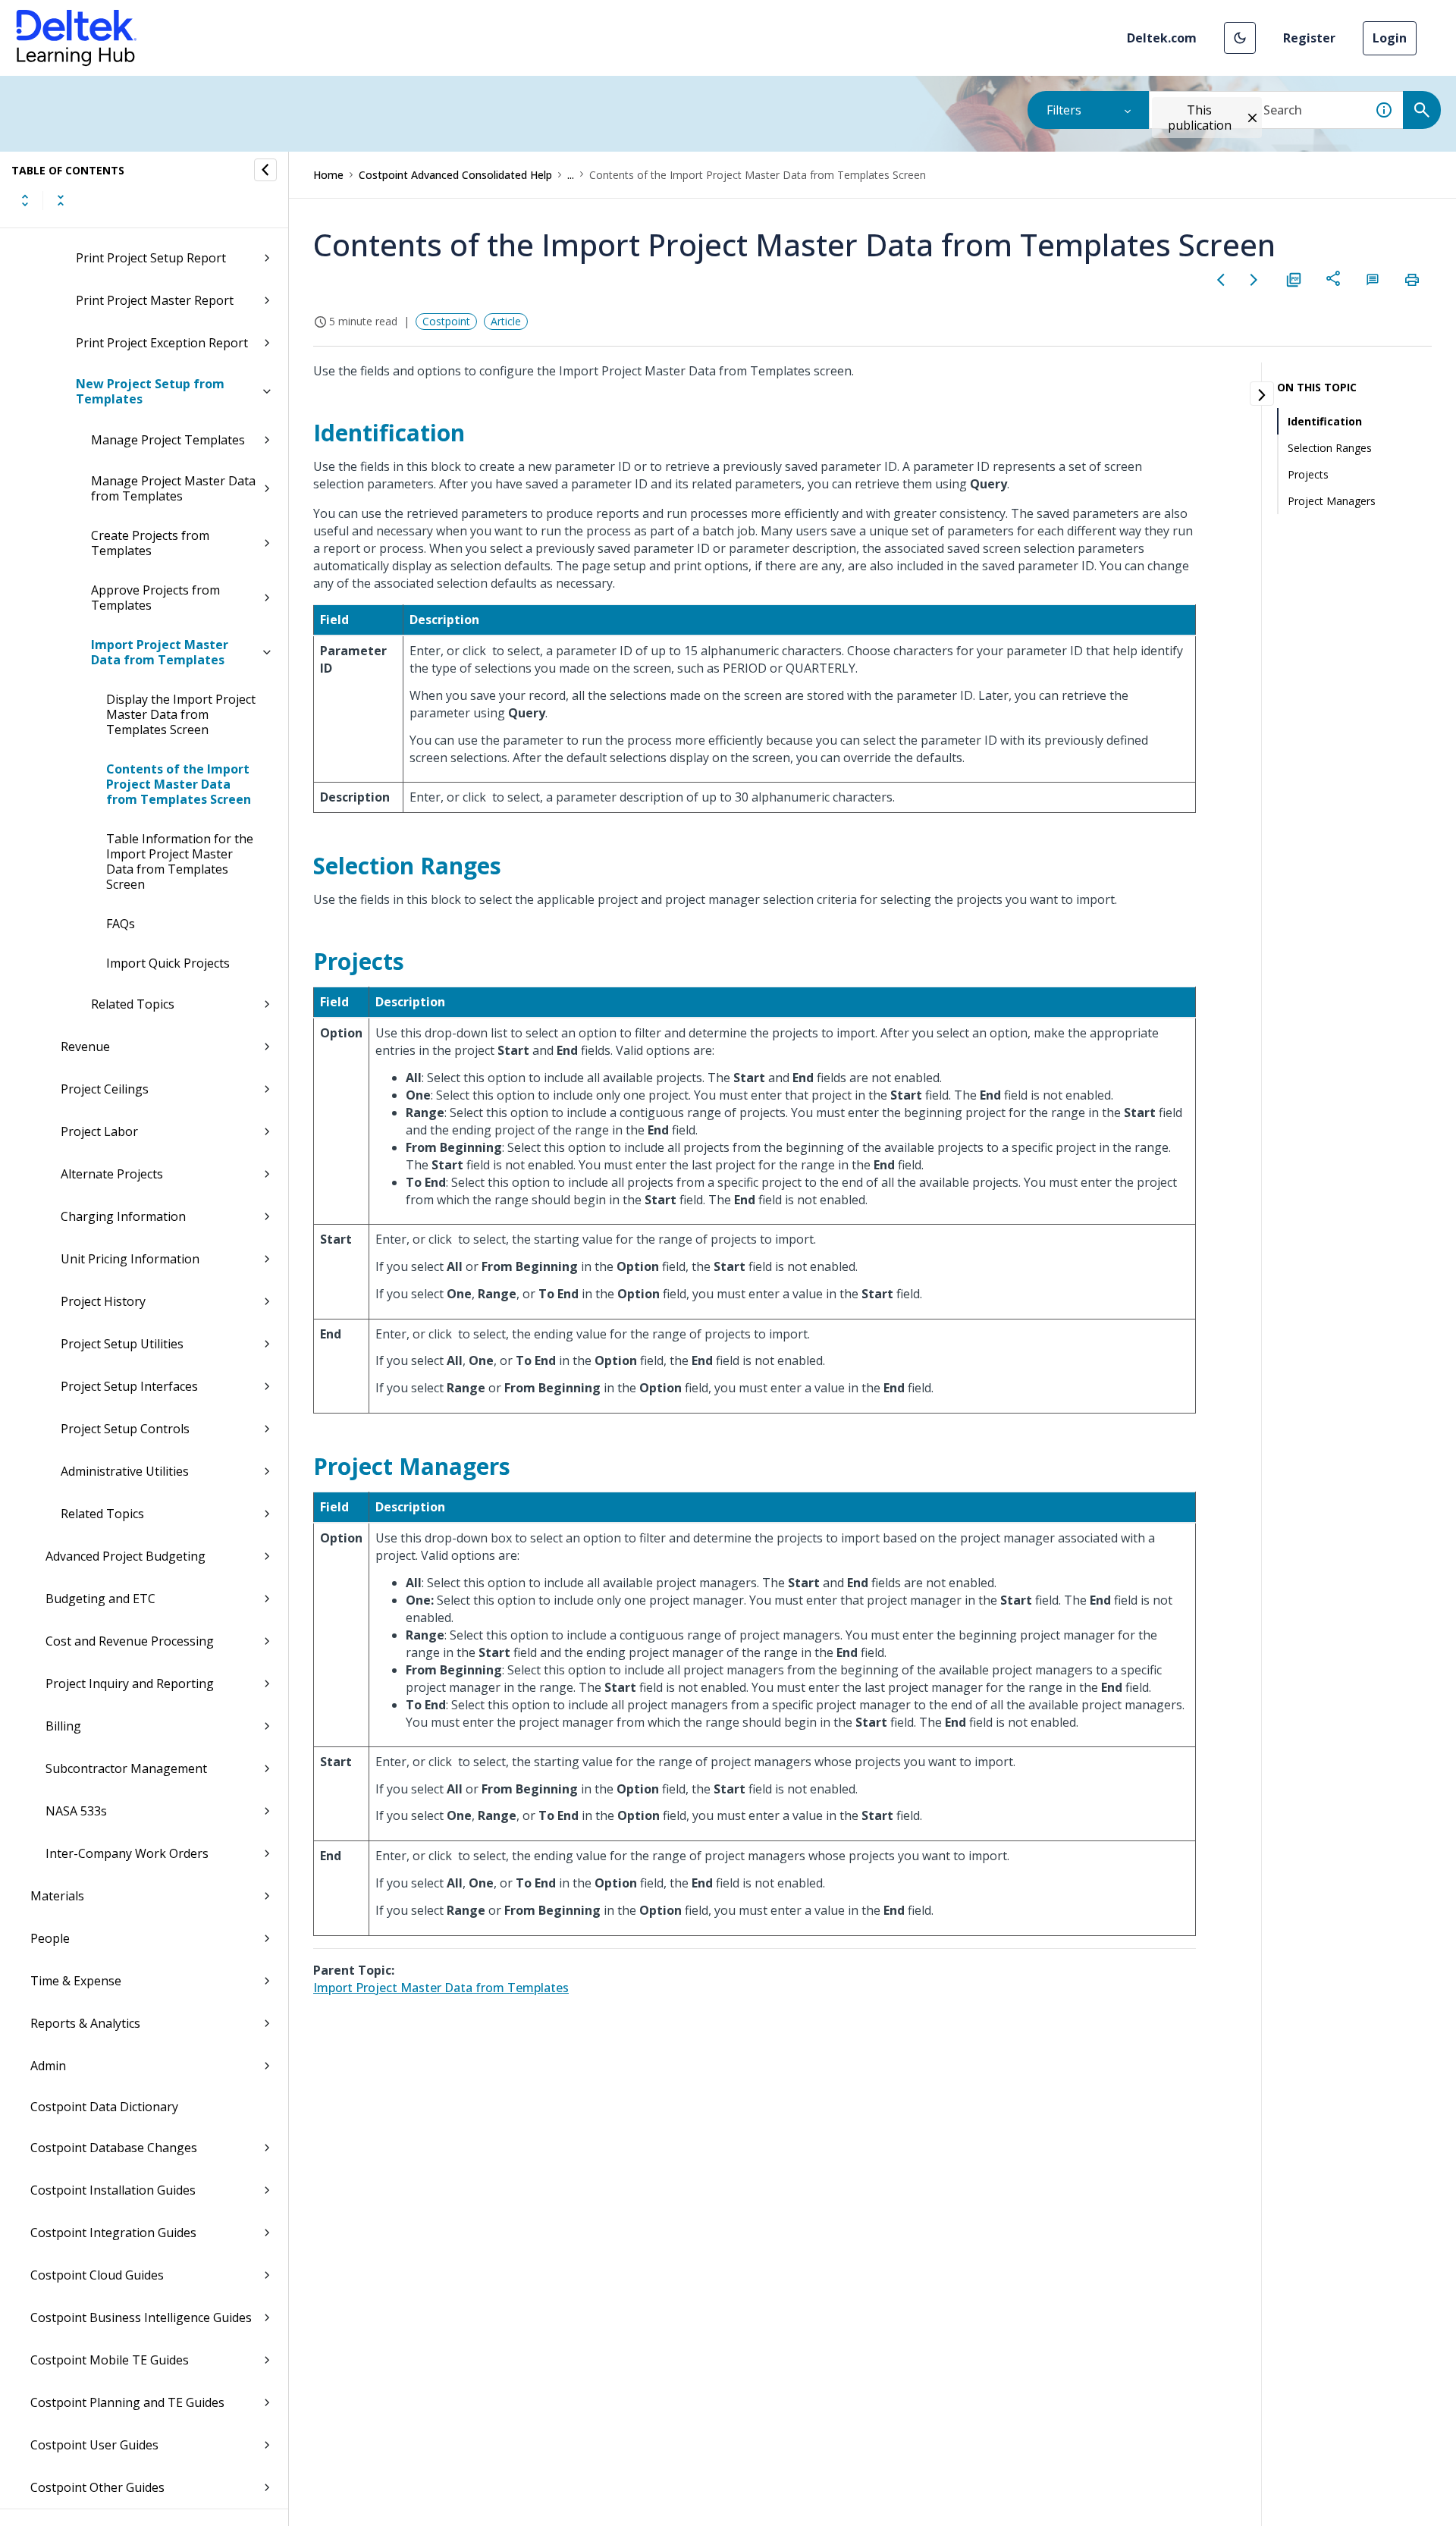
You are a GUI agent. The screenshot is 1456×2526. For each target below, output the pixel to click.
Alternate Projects (112, 1174)
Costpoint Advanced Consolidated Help (455, 175)
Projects (1308, 474)
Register (1309, 38)
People (50, 1938)
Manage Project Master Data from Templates (173, 488)
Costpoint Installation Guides (113, 2190)
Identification (1325, 421)
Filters (1064, 110)
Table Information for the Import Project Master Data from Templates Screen (180, 861)
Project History (103, 1301)
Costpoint (446, 321)
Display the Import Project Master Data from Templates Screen (181, 714)
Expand (25, 200)
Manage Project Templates (168, 440)
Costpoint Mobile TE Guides (110, 2360)
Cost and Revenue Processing (130, 1641)
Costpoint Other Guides (97, 2487)
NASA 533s (76, 1811)
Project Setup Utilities (122, 1344)
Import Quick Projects (168, 963)
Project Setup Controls (125, 1429)
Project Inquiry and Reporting (130, 1683)
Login (1390, 38)
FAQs (121, 924)
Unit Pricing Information (130, 1259)
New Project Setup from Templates (150, 391)
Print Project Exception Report (162, 343)
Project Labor (99, 1131)
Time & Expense (76, 1981)
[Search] (1422, 110)
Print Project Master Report (155, 300)
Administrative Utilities (125, 1471)
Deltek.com (1162, 38)
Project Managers (1332, 501)
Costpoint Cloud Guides (97, 2275)
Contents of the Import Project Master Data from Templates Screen (179, 784)
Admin (48, 2066)
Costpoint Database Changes (114, 2148)
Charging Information (123, 1216)
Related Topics (133, 1004)
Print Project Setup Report (151, 258)
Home (328, 175)
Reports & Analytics (85, 2023)
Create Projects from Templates (150, 543)
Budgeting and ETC (100, 1599)
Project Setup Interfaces (129, 1386)
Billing (63, 1726)
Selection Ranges (1330, 448)
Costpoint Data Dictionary (104, 2107)
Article (506, 321)
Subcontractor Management (126, 1768)
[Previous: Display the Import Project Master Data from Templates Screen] (1221, 280)
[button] (1240, 38)
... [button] (571, 175)
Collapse (61, 200)
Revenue (85, 1046)
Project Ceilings (105, 1089)
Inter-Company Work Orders (127, 1853)
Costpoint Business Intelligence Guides (141, 2317)
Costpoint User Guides (94, 2445)
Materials (57, 1896)
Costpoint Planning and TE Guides (127, 2402)
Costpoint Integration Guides (113, 2233)
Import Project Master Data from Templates (160, 652)
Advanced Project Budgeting (126, 1556)
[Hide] (265, 170)
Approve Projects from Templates (155, 598)
